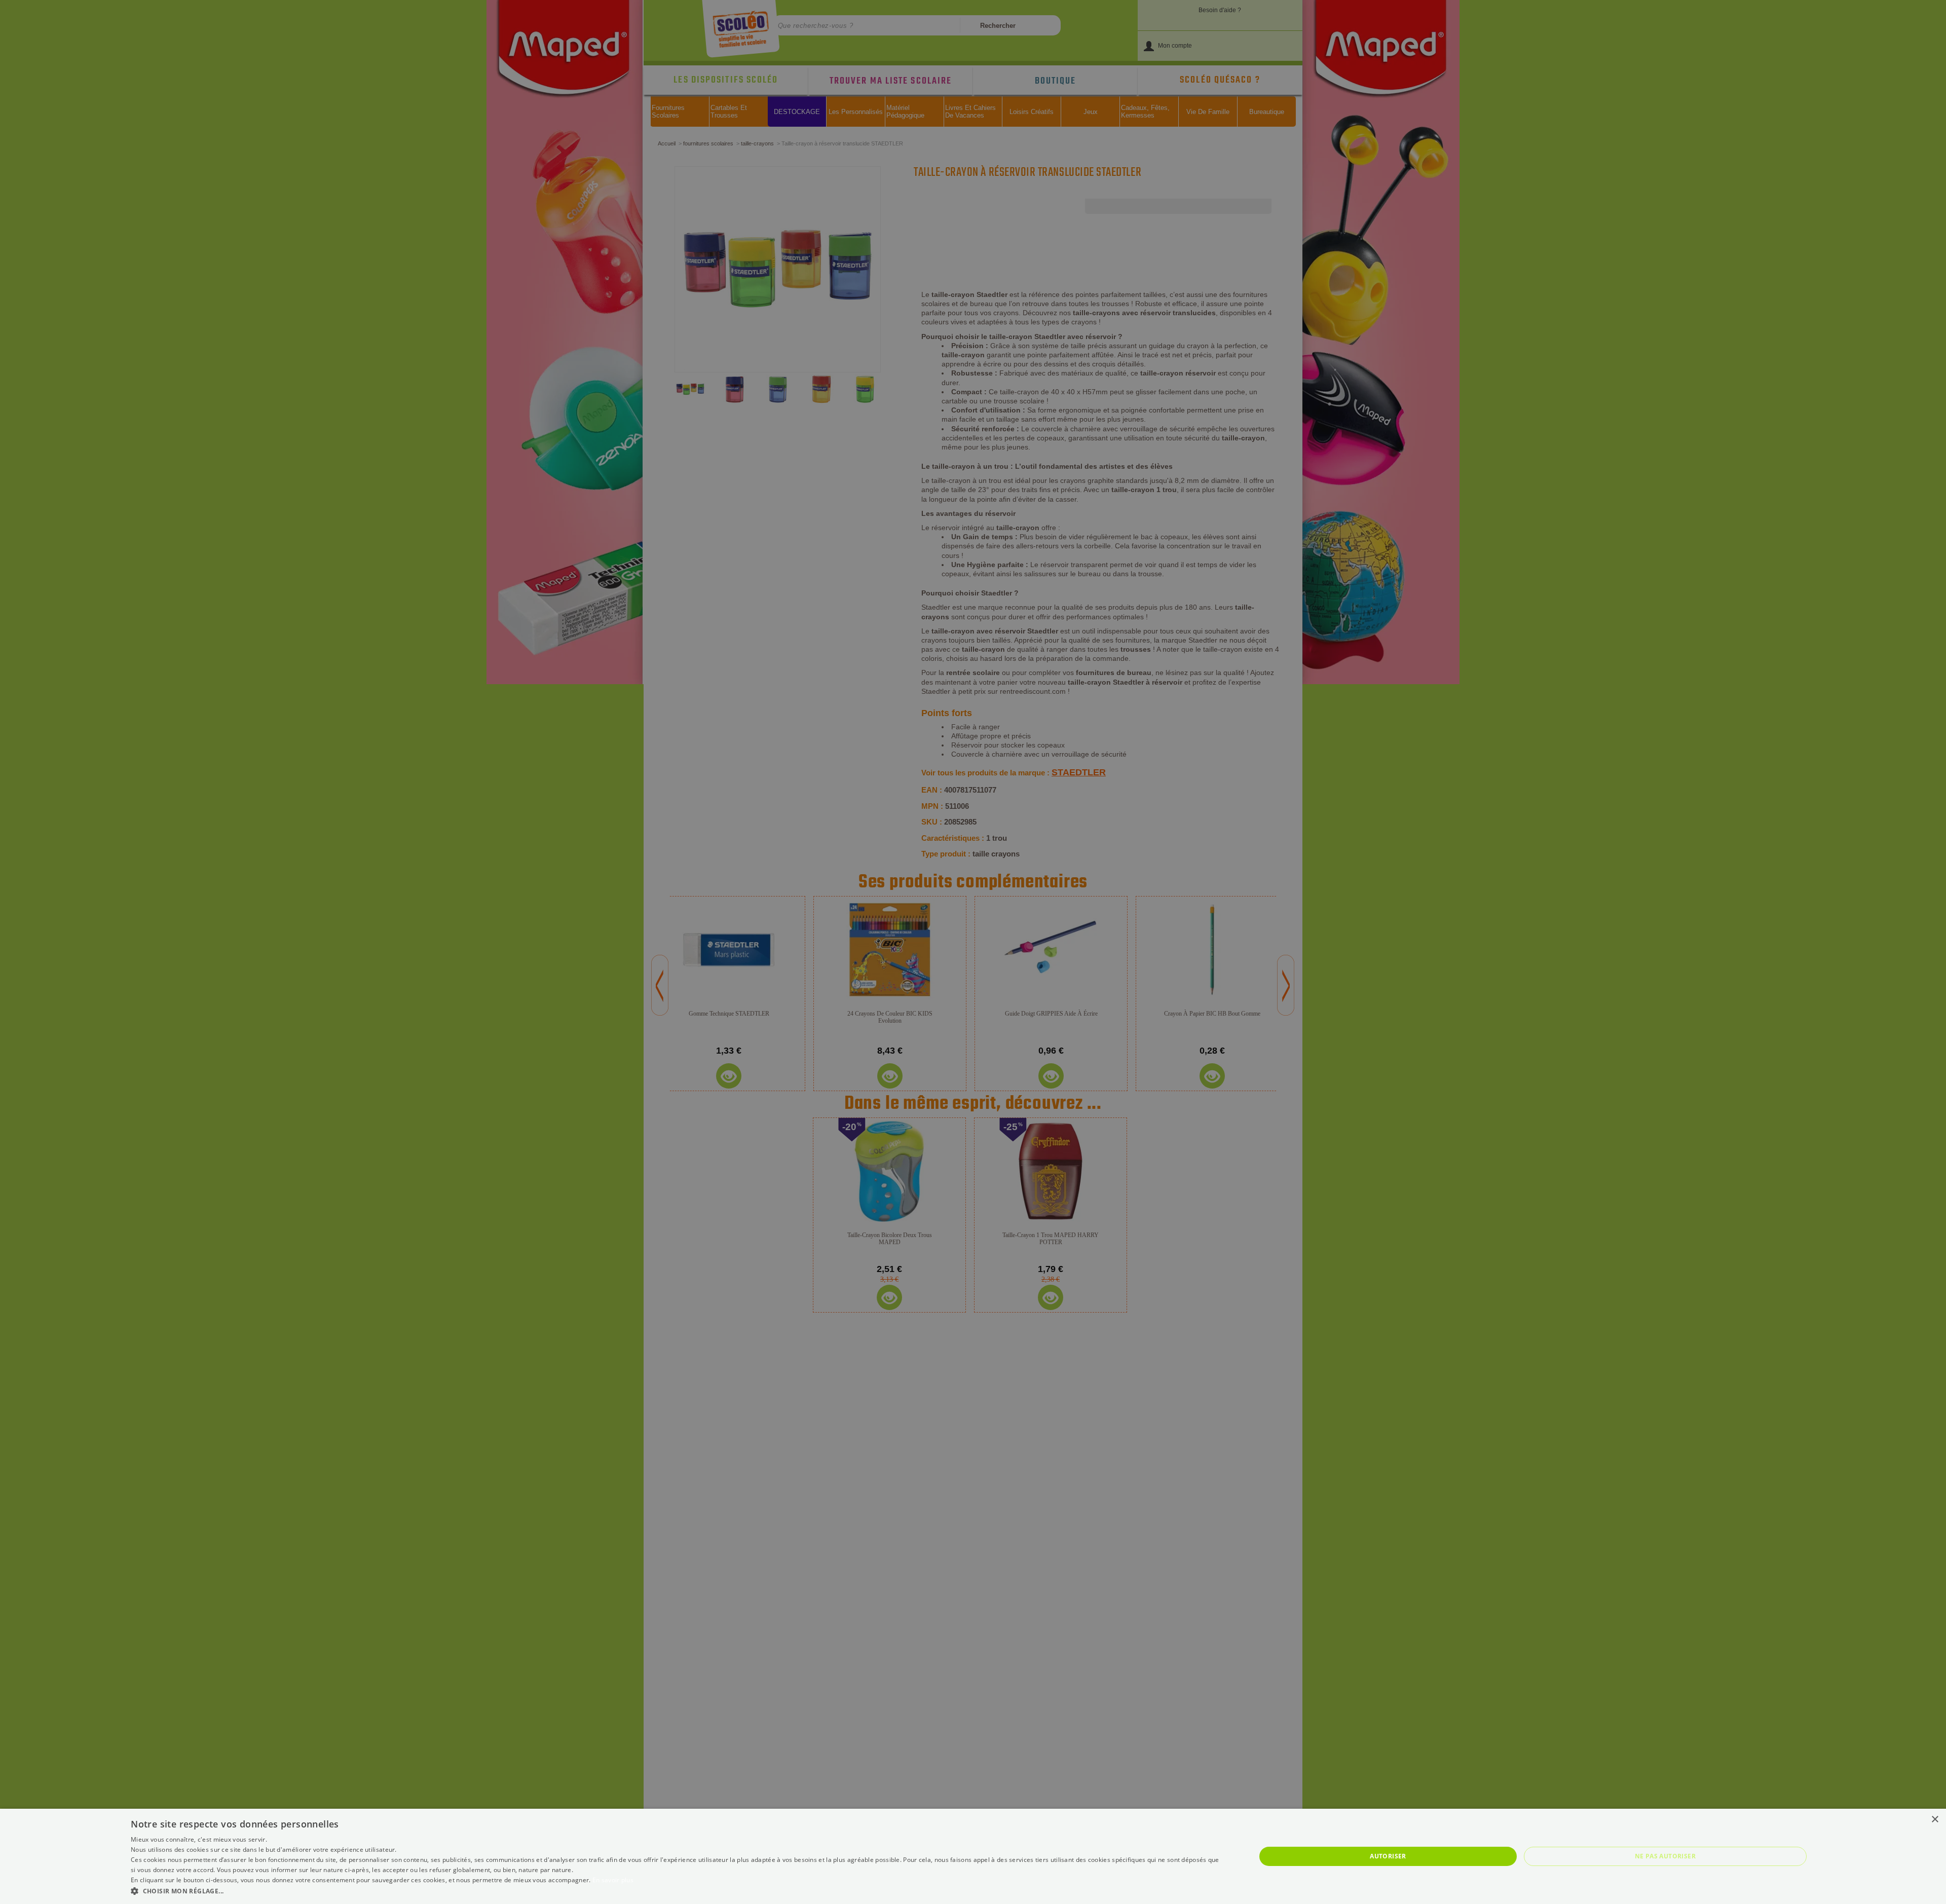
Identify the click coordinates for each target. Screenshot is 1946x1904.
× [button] (1935, 1820)
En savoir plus (613, 1880)
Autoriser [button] (1388, 1856)
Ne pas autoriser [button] (1665, 1856)
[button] (677, 1891)
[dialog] (973, 1856)
